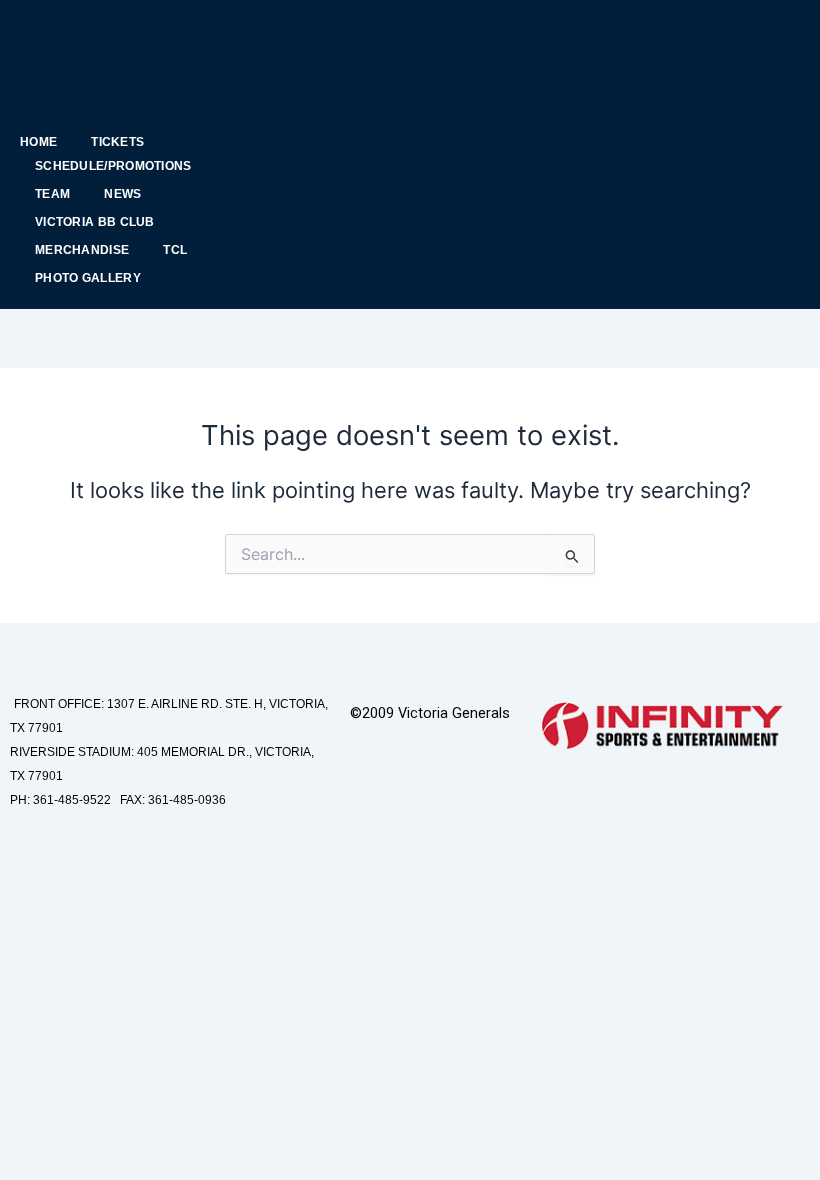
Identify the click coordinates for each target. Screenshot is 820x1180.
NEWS (122, 194)
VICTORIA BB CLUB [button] (95, 222)
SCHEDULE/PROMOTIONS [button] (113, 166)
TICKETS (117, 142)
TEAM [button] (52, 194)
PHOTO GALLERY (88, 278)
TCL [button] (175, 250)
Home (38, 142)
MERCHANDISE (82, 250)
